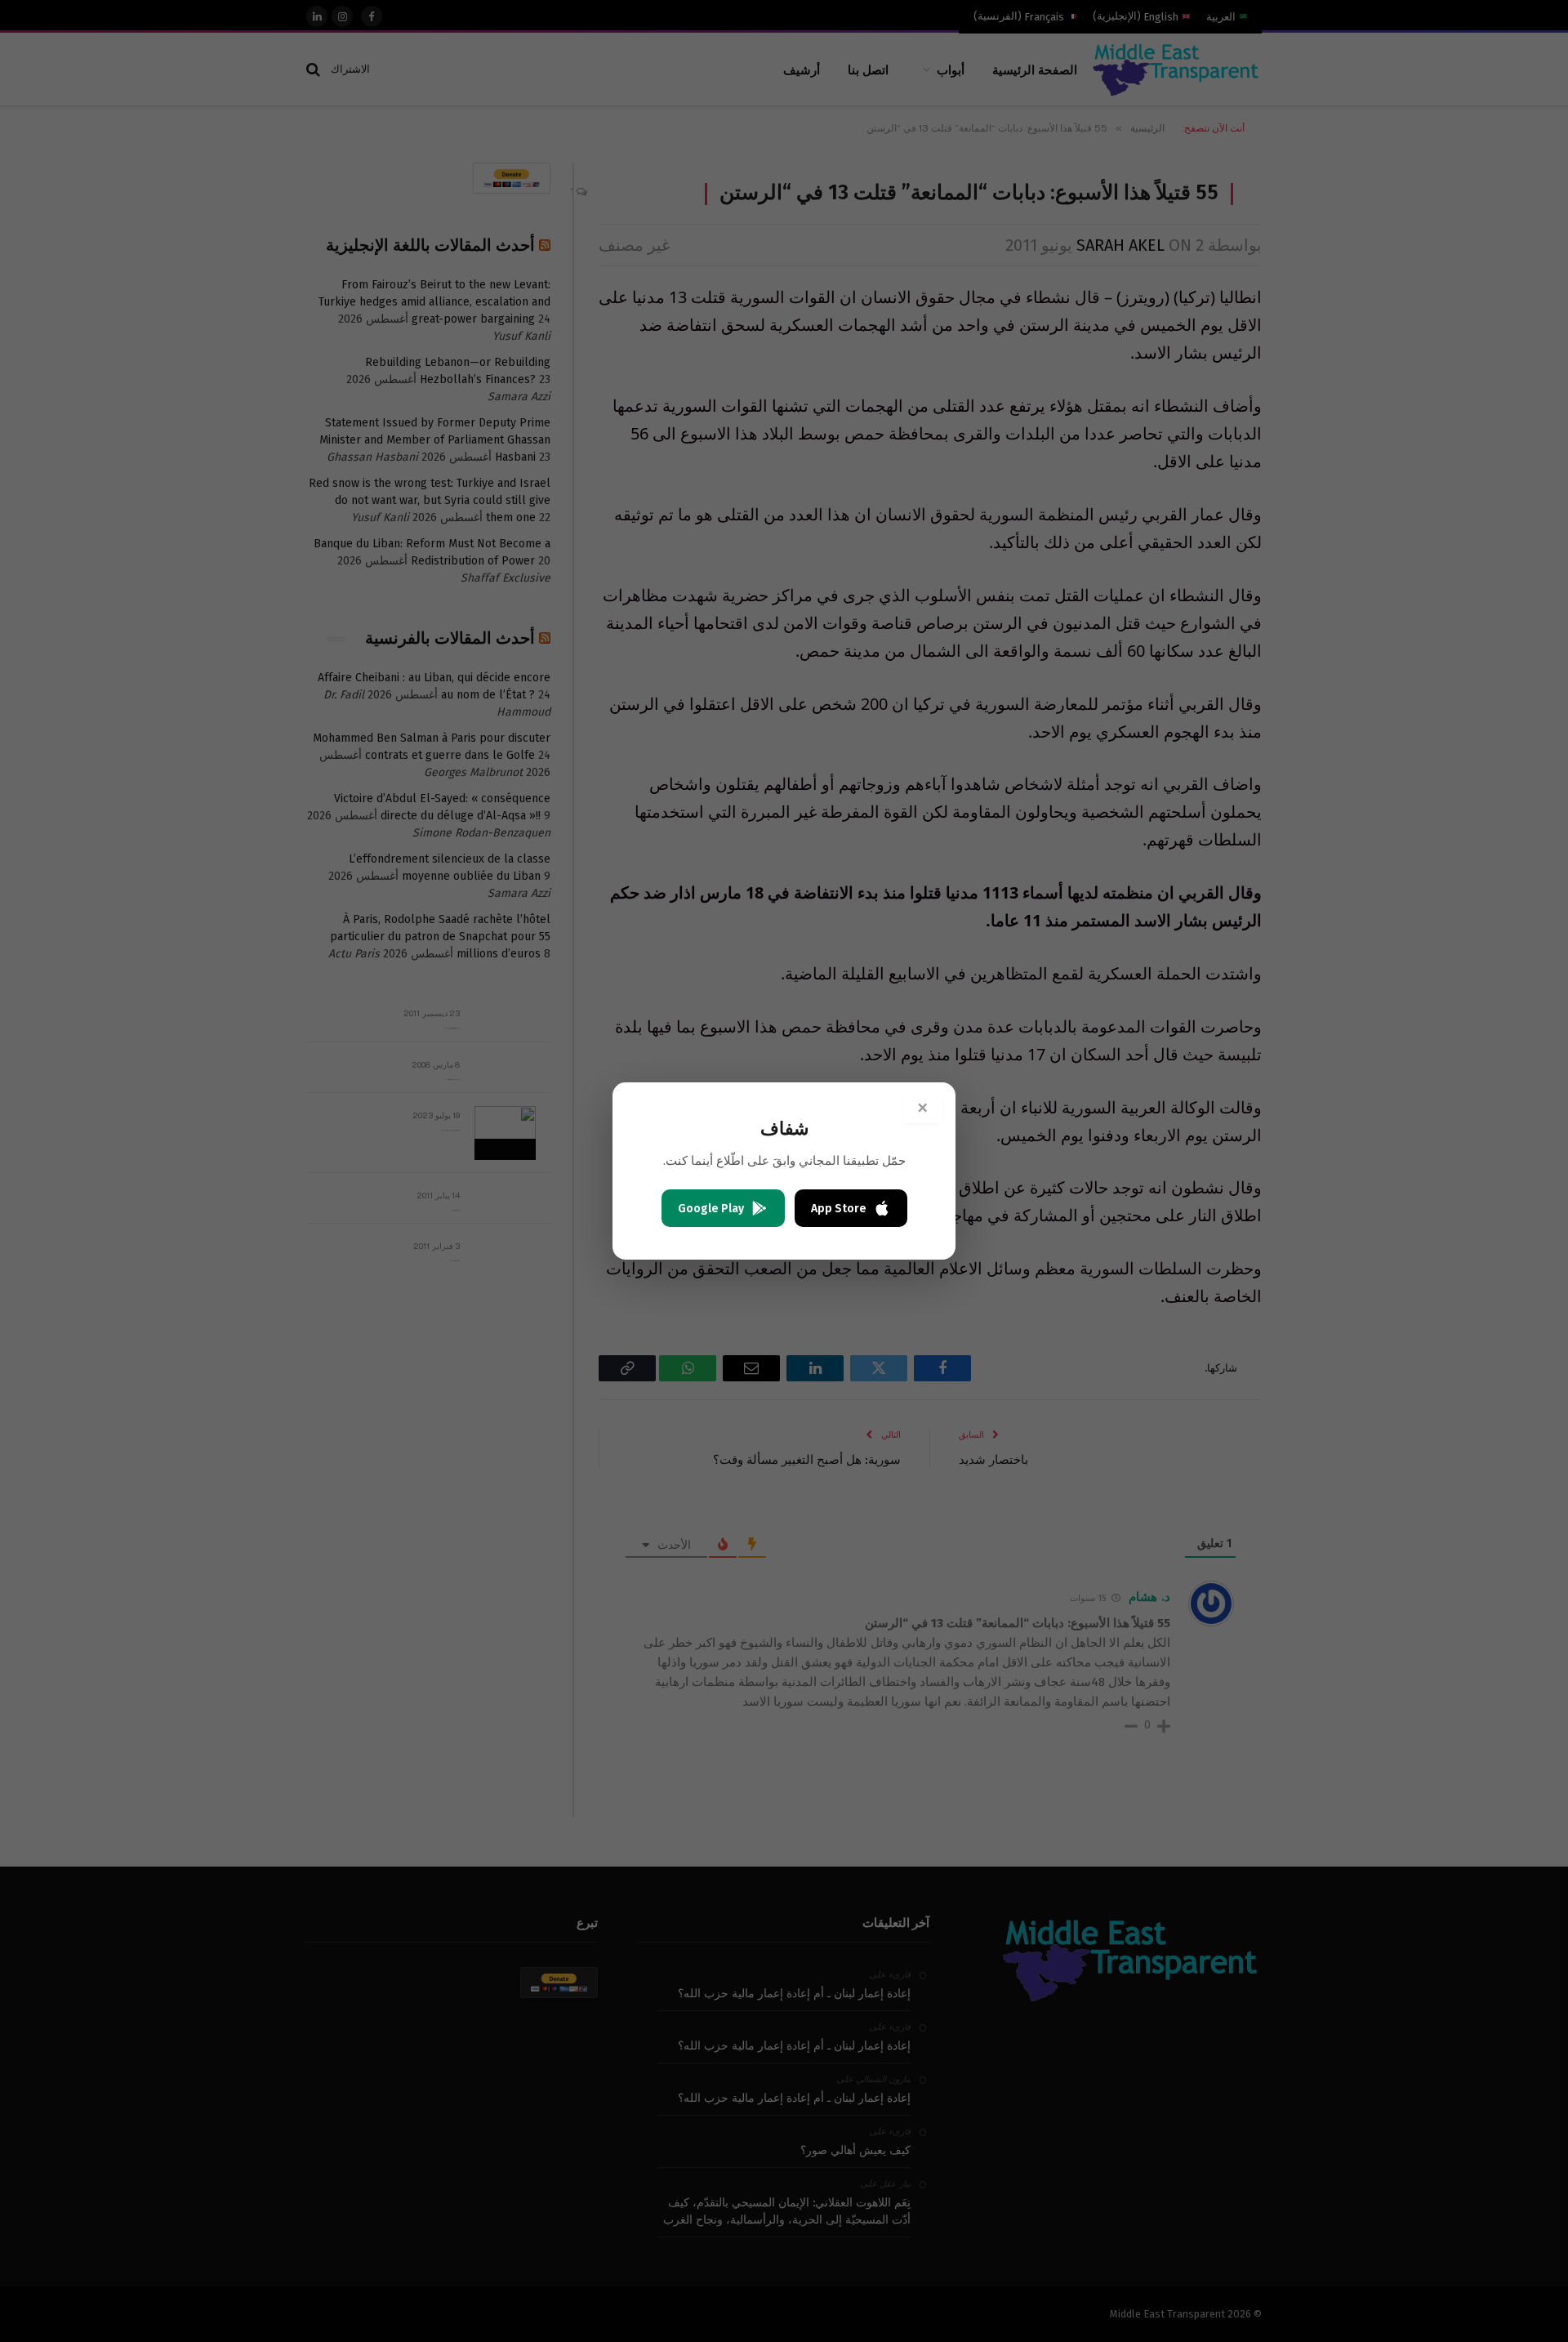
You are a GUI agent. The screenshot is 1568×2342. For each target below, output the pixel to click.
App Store (839, 1209)
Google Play (711, 1209)
